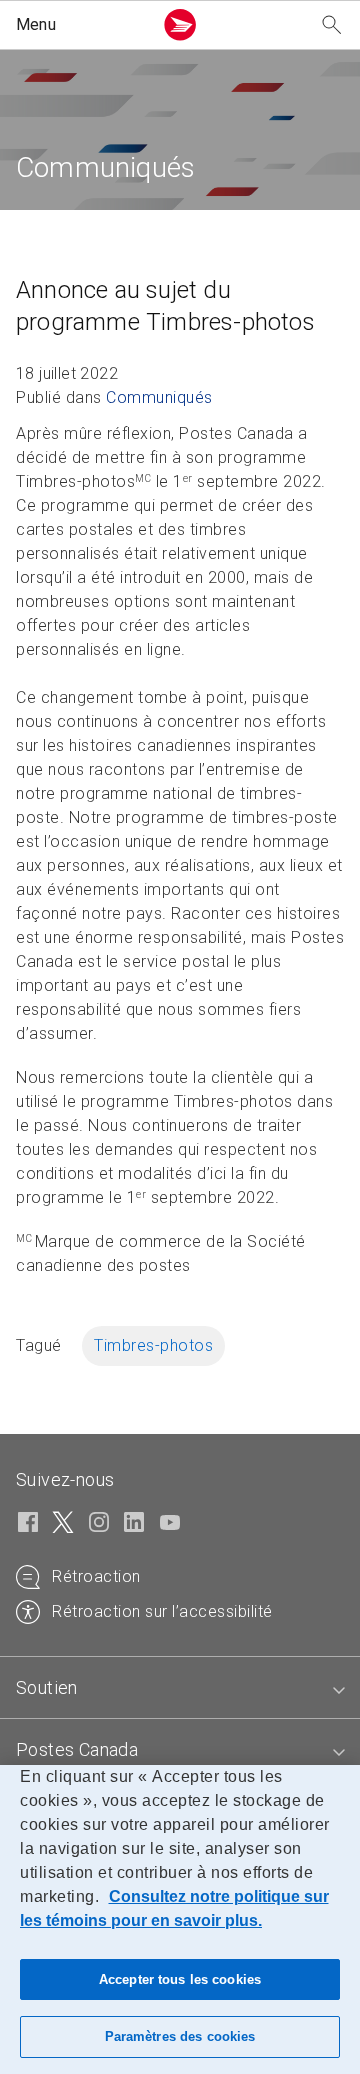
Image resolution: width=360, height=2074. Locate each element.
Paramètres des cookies (180, 2036)
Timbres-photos (153, 1345)
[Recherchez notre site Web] (332, 25)
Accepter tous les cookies (180, 1979)
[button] (80, 25)
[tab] (180, 1688)
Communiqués (159, 397)
